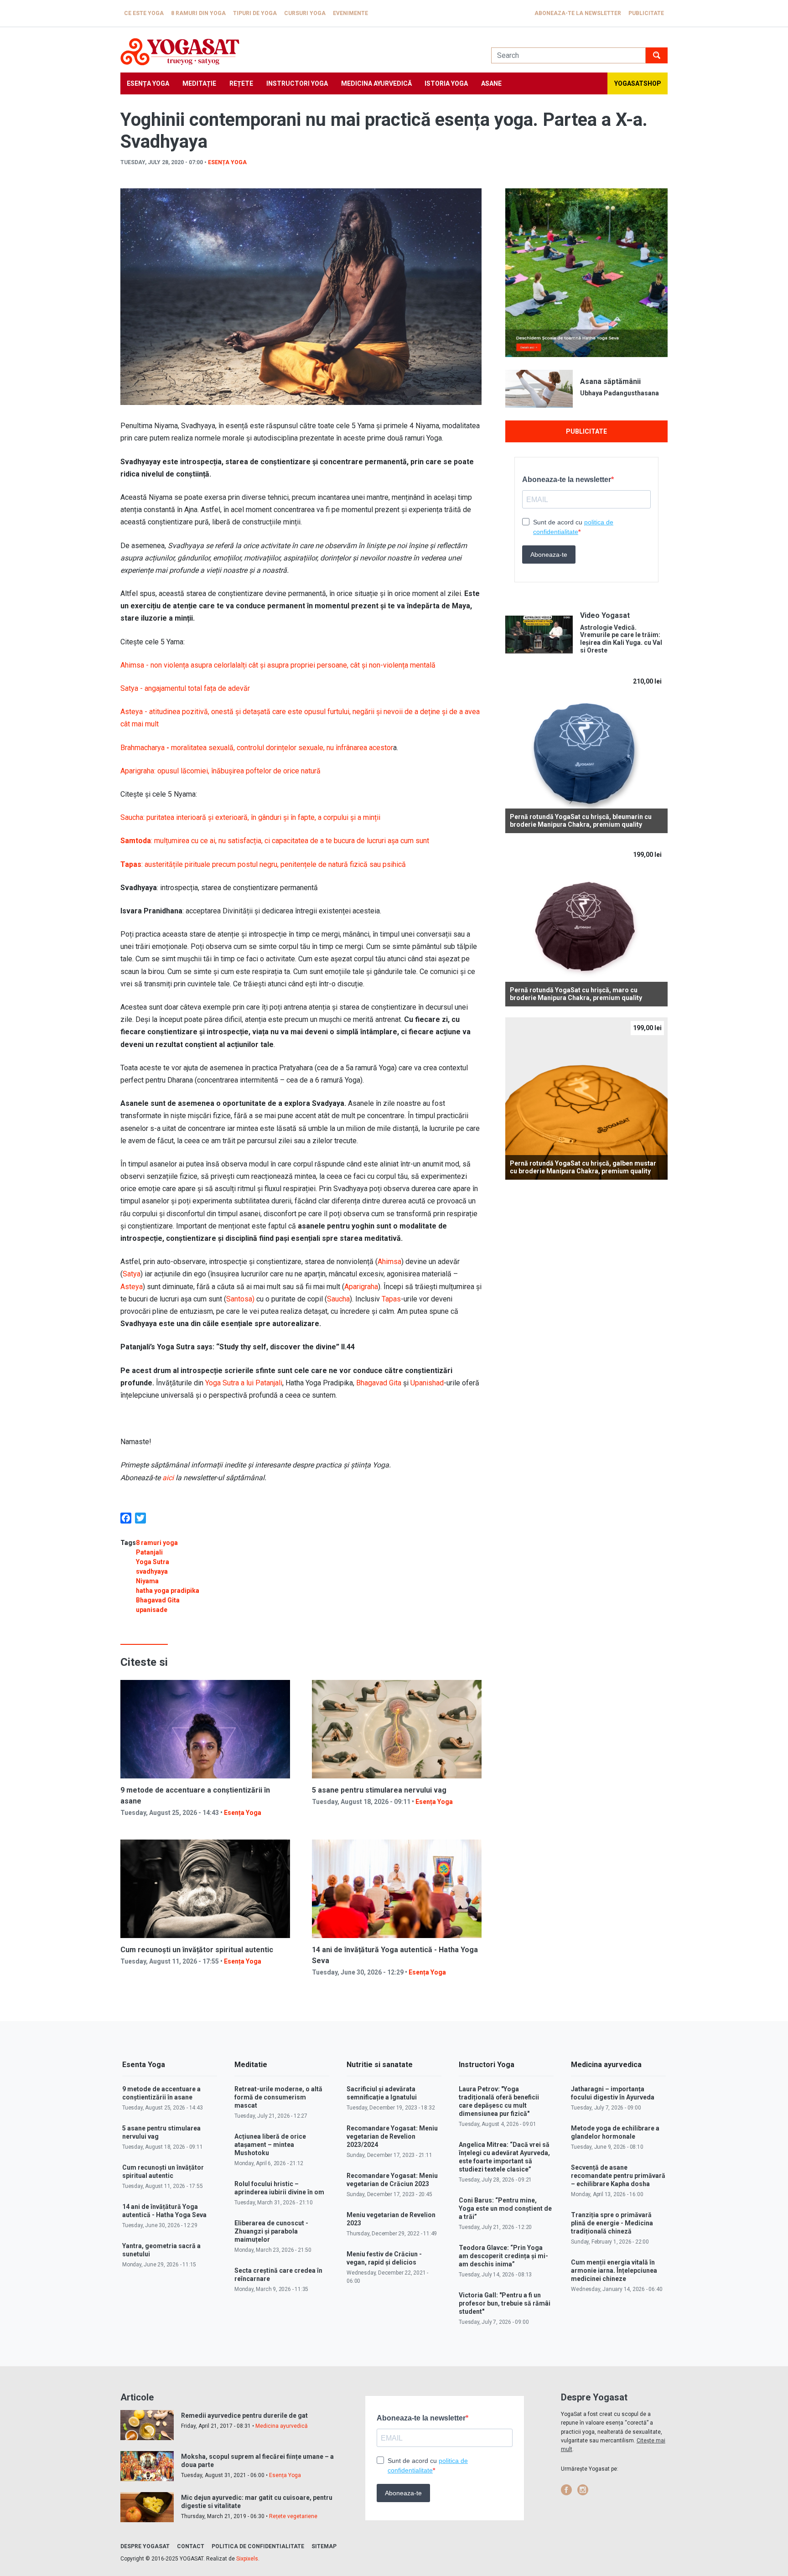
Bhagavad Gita (379, 1383)
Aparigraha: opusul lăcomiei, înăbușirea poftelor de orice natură (220, 771)
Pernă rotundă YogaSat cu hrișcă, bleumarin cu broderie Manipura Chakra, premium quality (581, 821)
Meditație (199, 83)
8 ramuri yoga (157, 1543)
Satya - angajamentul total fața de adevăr (185, 688)
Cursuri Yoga (305, 13)
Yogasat (297, 52)
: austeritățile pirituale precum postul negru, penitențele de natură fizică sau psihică (263, 864)
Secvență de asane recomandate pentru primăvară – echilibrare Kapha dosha (618, 2176)
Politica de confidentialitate (258, 2546)
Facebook (566, 2490)
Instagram (583, 2490)
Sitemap (324, 2546)
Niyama (147, 1581)
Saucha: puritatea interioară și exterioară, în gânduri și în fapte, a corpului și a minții (250, 817)
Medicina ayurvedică (376, 83)
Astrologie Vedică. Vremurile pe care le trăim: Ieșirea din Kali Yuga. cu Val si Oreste (621, 639)
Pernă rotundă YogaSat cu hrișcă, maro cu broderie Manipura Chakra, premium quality (576, 994)
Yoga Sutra (153, 1562)
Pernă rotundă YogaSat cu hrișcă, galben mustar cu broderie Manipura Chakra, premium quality (583, 1167)
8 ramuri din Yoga (198, 13)
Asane (491, 83)
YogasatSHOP (638, 83)
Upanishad (427, 1383)
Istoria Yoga (446, 83)
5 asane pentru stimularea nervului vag (379, 1790)
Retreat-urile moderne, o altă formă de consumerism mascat (278, 2097)
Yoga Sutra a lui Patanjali (244, 1383)
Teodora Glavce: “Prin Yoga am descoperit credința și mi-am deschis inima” (503, 2256)
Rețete (241, 83)
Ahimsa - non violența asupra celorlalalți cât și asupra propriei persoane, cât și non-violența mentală (278, 665)
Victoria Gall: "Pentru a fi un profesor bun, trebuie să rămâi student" (505, 2303)
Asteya (132, 1287)
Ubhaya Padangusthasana (620, 393)
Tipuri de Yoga (255, 13)
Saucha (338, 1299)
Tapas (391, 1299)
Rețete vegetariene (293, 2516)
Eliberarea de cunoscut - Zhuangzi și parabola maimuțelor (271, 2231)
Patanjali (149, 1552)
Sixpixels (247, 2559)
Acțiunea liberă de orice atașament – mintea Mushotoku (270, 2145)
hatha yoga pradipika (168, 1591)
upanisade (152, 1610)
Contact (191, 2546)
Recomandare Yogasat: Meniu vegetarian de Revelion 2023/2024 (392, 2136)
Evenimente (350, 13)
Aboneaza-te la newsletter (578, 13)
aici (168, 1478)
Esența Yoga (148, 83)
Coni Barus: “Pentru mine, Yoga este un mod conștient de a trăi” (505, 2208)
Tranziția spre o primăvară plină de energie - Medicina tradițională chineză (612, 2223)
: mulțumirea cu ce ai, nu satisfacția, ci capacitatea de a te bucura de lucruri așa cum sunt (275, 841)
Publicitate (646, 13)
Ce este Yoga (144, 13)
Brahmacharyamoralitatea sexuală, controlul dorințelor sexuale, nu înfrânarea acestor (257, 748)
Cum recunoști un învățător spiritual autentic (197, 1950)
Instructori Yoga (297, 83)
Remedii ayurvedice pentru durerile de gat (244, 2415)
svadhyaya (152, 1571)
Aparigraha (361, 1287)
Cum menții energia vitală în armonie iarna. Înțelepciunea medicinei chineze (614, 2270)
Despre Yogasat (145, 2546)
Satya (132, 1274)
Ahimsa (389, 1262)
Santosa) (240, 1299)
